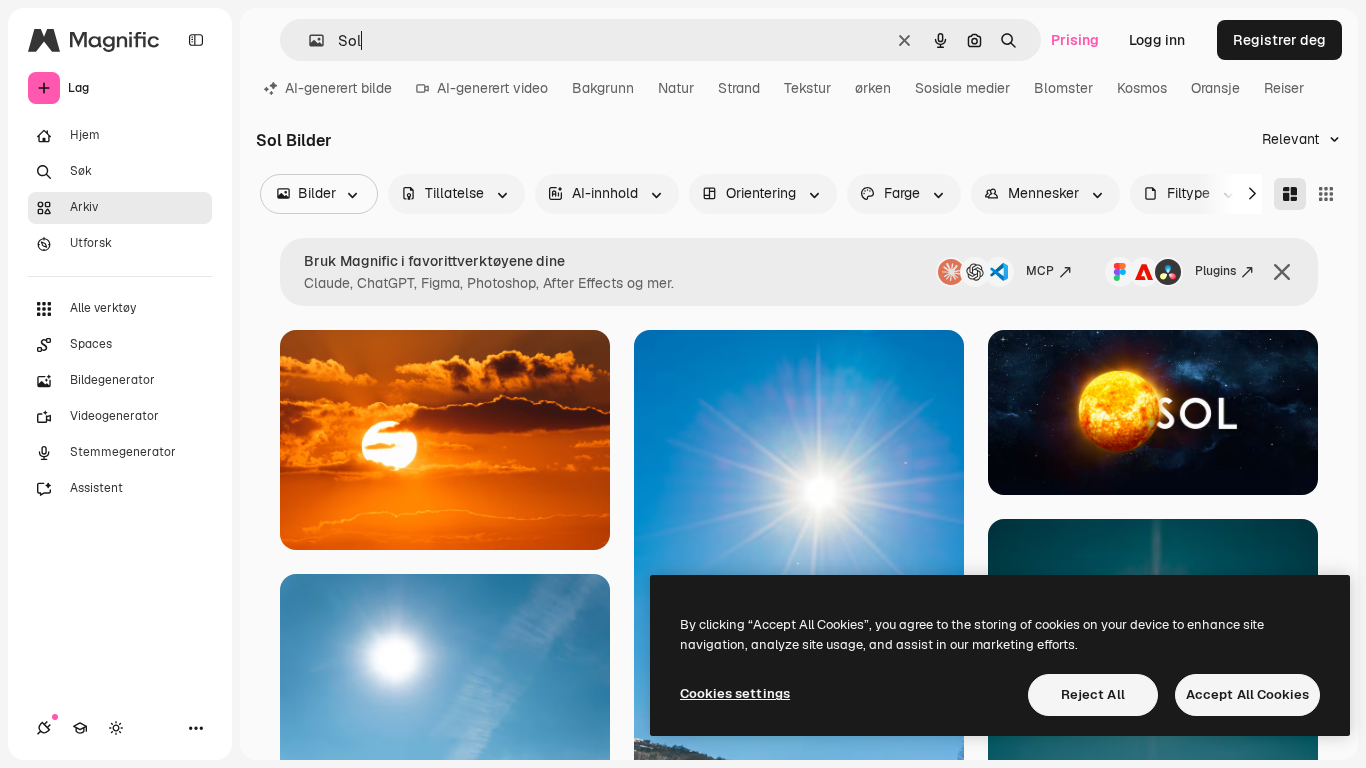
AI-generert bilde (338, 88)
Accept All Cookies (1247, 694)
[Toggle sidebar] (196, 40)
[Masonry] (1290, 194)
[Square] (1326, 194)
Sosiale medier (962, 88)
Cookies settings (735, 693)
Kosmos (1142, 88)
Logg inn (1157, 40)
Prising (1075, 40)
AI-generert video (492, 88)
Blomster (1063, 88)
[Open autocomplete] (308, 40)
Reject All (1093, 694)
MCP (1040, 271)
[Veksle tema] (116, 728)
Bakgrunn (603, 88)
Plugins (1215, 271)
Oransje (1215, 88)
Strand (739, 88)
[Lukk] (1282, 272)
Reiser (1284, 88)
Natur (676, 88)
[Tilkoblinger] (44, 728)
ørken (873, 88)
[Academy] (80, 728)
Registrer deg (1279, 40)
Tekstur (807, 88)
